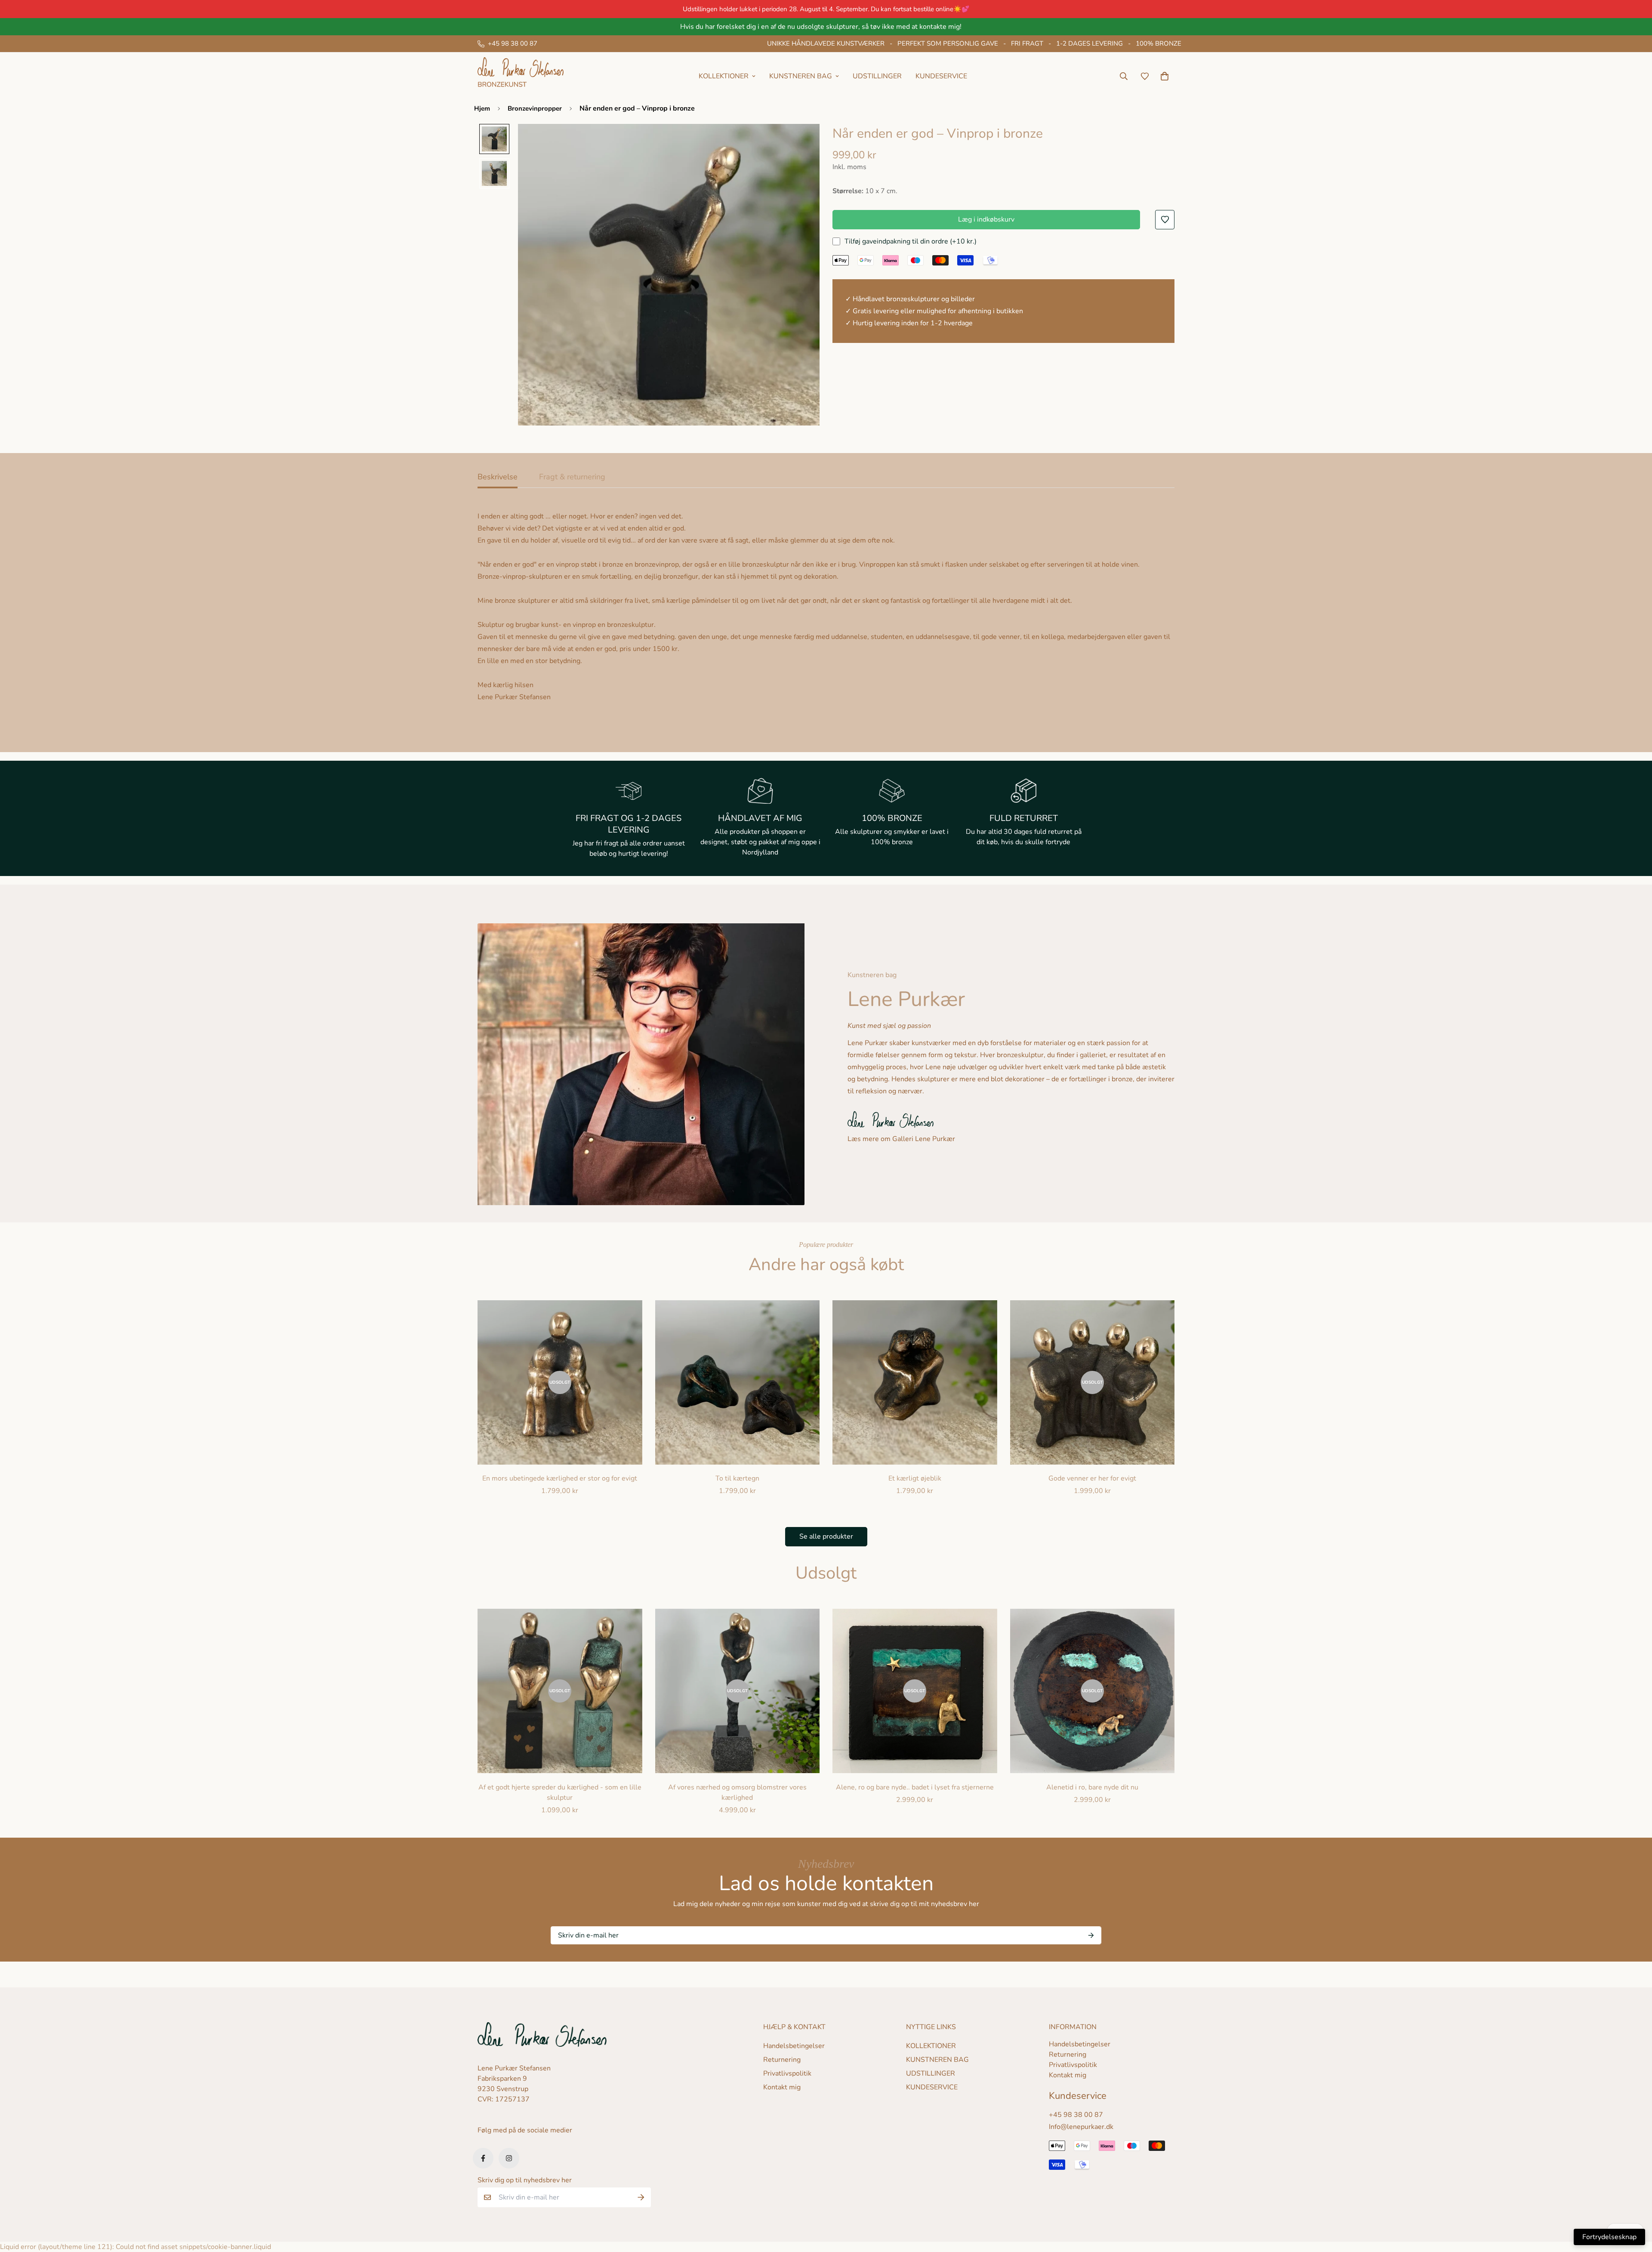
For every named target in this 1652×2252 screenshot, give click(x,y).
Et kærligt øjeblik (915, 1478)
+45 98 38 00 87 (1076, 2115)
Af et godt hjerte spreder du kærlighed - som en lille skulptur (560, 1792)
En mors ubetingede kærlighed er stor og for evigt (560, 1478)
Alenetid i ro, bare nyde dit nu (1092, 1787)
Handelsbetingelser (794, 2046)
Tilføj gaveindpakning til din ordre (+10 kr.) (911, 241)
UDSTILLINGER (877, 76)
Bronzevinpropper (535, 108)
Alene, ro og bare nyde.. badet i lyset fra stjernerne (915, 1787)
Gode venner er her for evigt (1092, 1478)
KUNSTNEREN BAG (937, 2060)
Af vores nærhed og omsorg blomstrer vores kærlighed (737, 1792)
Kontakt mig (782, 2087)
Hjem (482, 108)
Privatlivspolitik (787, 2073)
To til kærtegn (737, 1478)
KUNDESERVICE (941, 76)
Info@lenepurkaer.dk (1081, 2127)
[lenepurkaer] (521, 76)
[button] (1163, 76)
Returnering (782, 2060)
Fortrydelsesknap (1609, 2237)
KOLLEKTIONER (931, 2046)
